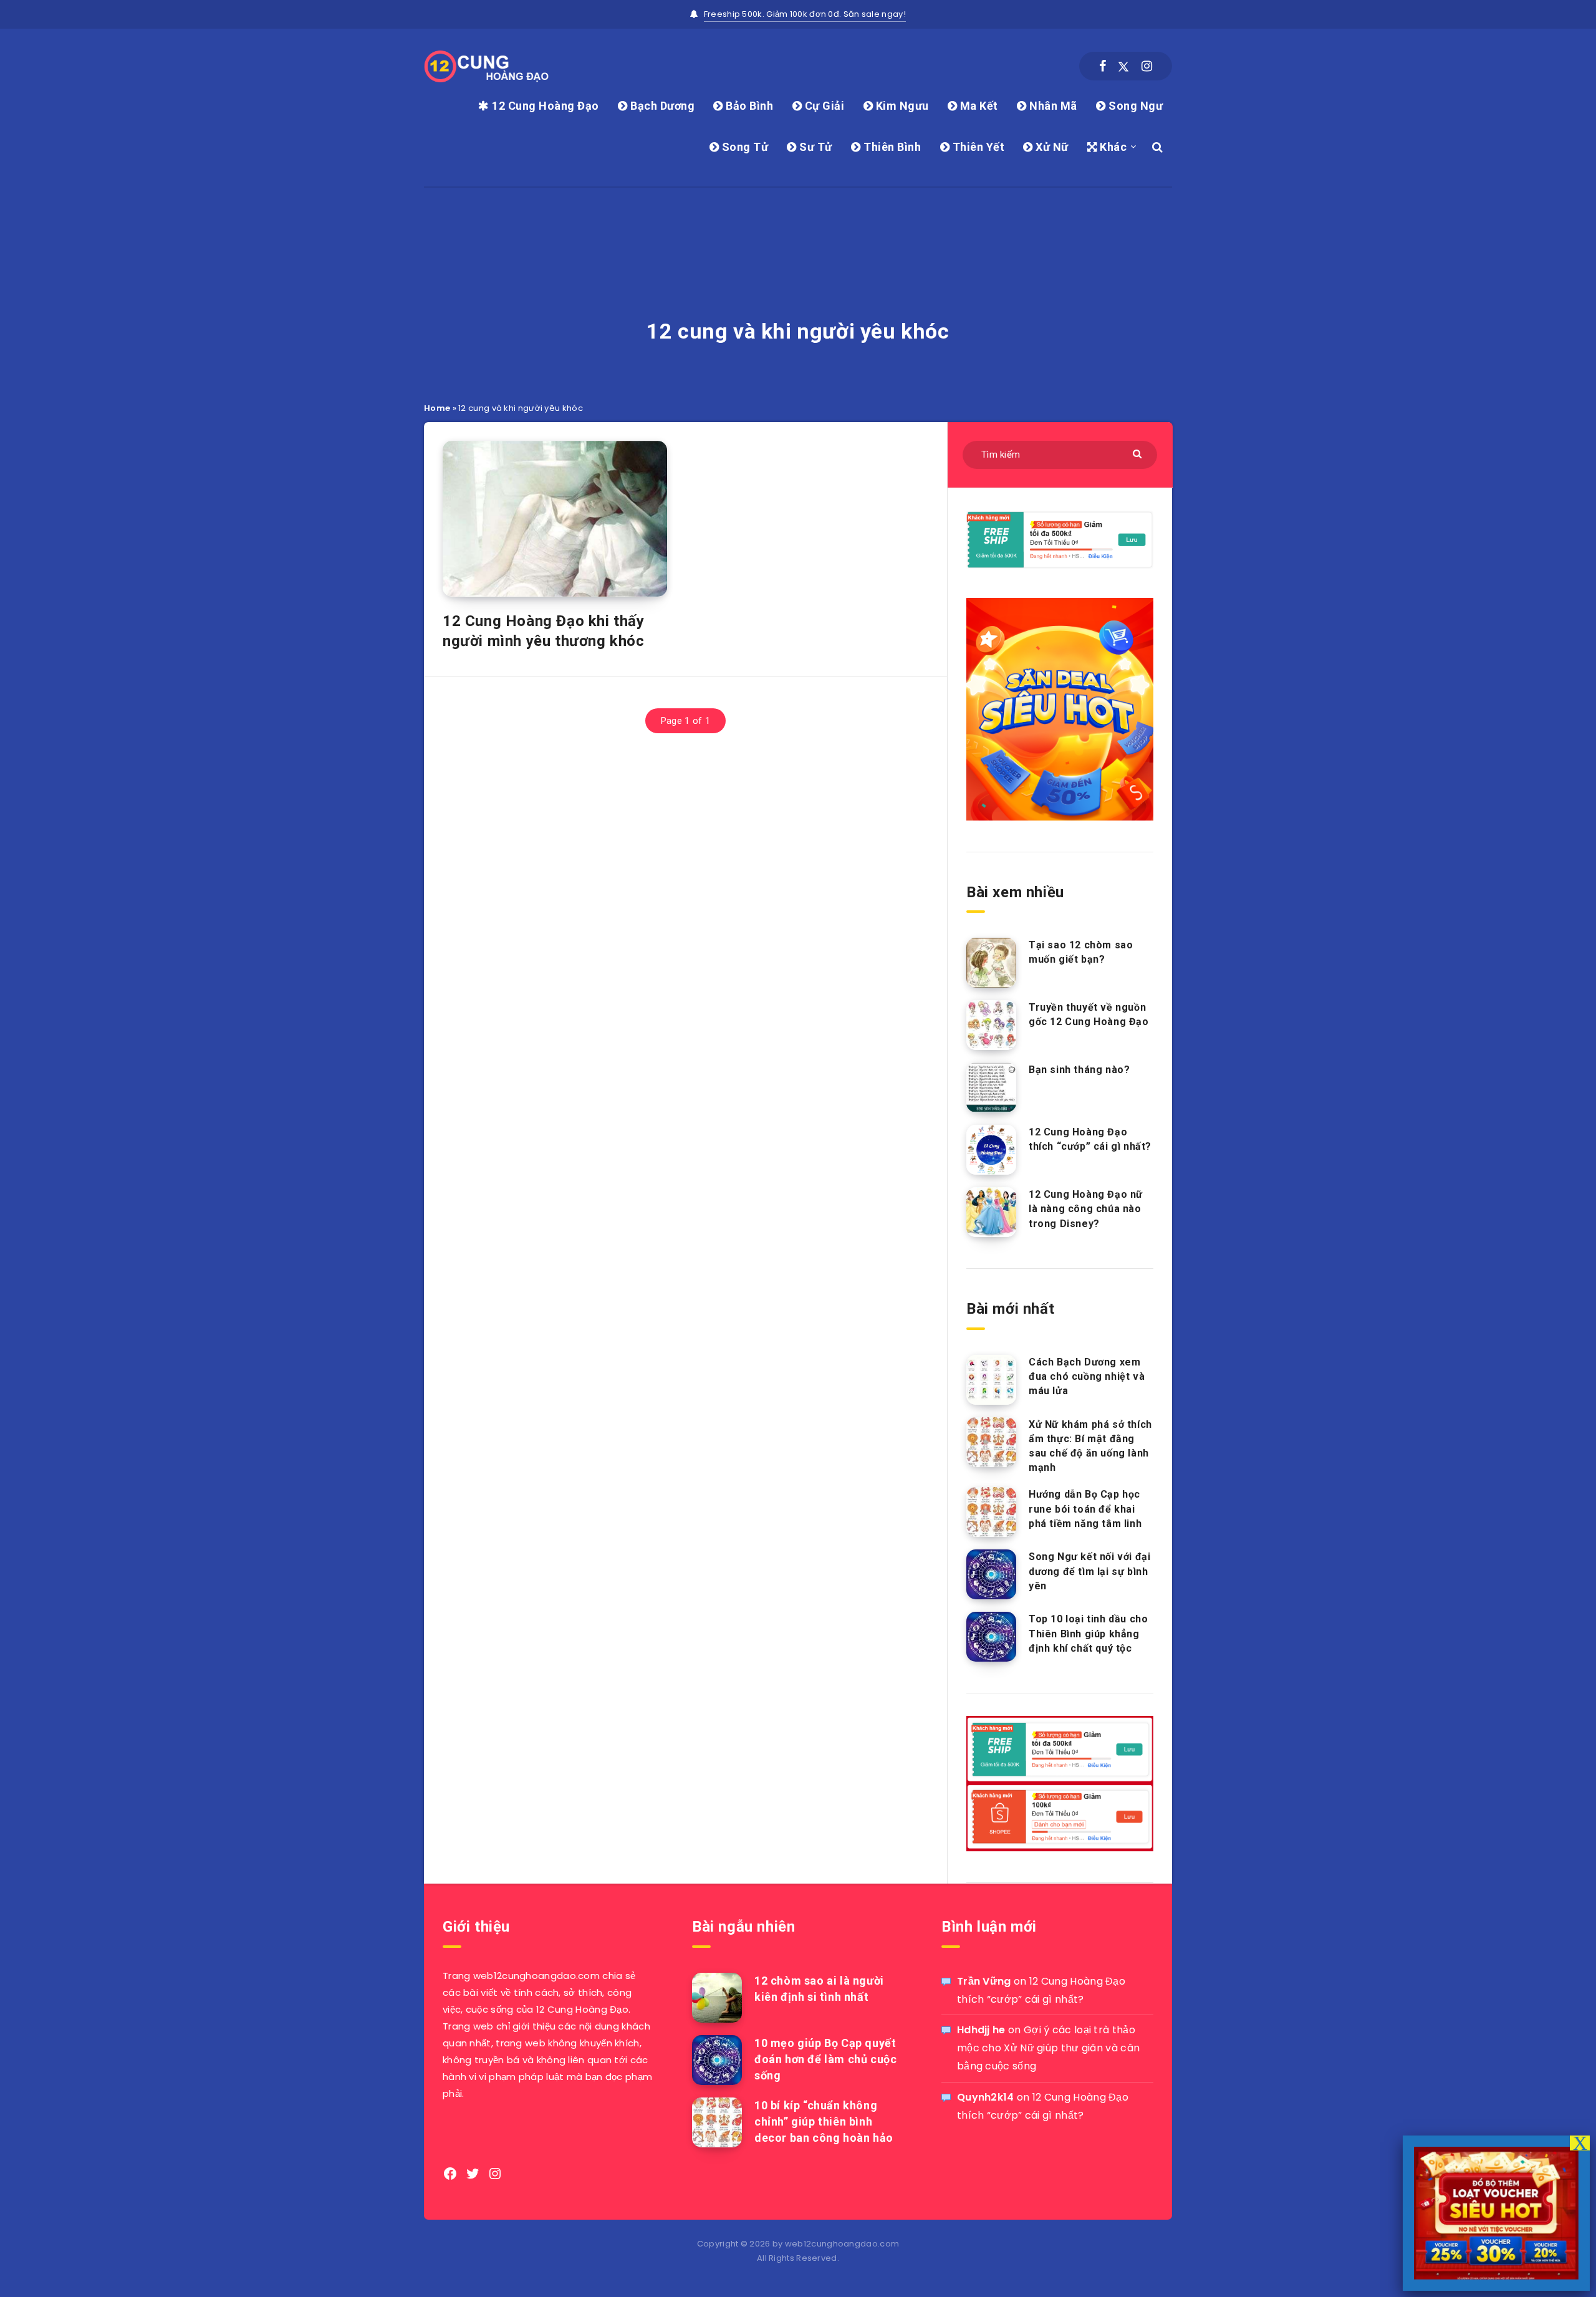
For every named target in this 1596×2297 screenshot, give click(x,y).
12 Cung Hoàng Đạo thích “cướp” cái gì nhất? (1090, 1139)
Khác (1112, 147)
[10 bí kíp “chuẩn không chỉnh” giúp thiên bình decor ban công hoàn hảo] (717, 2122)
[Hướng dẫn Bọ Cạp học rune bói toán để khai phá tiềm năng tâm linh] (991, 1512)
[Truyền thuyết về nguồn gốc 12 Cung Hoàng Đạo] (991, 1025)
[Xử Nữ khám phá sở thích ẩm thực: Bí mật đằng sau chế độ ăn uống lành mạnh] (991, 1442)
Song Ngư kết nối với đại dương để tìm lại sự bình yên (1089, 1571)
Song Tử (743, 147)
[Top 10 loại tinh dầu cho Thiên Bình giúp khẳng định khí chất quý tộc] (991, 1637)
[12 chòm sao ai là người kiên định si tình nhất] (717, 1998)
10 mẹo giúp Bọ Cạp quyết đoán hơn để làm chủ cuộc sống (825, 2059)
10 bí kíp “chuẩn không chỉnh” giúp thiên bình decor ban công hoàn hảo (824, 2121)
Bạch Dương (661, 106)
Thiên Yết (977, 147)
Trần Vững (984, 1981)
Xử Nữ (1051, 147)
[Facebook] (1103, 66)
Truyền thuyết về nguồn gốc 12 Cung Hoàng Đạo (1089, 1014)
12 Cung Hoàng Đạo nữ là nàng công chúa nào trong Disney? (1086, 1209)
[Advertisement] (798, 219)
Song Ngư (1134, 106)
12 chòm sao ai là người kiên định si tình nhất (819, 1989)
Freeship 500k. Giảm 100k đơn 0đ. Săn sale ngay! (805, 14)
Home (437, 408)
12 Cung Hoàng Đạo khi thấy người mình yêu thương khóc (544, 631)
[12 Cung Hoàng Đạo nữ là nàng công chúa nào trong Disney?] (991, 1212)
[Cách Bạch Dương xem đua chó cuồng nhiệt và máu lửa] (991, 1380)
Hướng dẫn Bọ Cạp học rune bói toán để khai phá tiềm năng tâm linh (1085, 1509)
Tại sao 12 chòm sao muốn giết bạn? (1081, 952)
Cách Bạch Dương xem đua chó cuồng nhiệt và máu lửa (1087, 1376)
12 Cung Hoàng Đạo (544, 106)
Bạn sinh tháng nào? (1079, 1070)
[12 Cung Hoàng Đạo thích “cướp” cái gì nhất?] (991, 1150)
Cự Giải (823, 106)
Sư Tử (815, 147)
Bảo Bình (748, 106)
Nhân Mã (1052, 106)
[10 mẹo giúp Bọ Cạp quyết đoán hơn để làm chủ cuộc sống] (717, 2060)
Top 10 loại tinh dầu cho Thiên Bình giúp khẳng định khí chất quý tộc (1088, 1633)
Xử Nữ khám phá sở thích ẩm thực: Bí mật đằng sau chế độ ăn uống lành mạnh (1090, 1446)
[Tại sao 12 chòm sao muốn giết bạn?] (991, 963)
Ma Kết (978, 106)
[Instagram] (1147, 66)
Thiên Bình (891, 147)
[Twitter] (1123, 66)
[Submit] (1139, 453)
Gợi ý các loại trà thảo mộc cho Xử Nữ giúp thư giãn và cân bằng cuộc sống (1048, 2048)
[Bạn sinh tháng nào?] (991, 1087)
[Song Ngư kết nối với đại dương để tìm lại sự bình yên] (991, 1574)
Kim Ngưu (901, 106)
